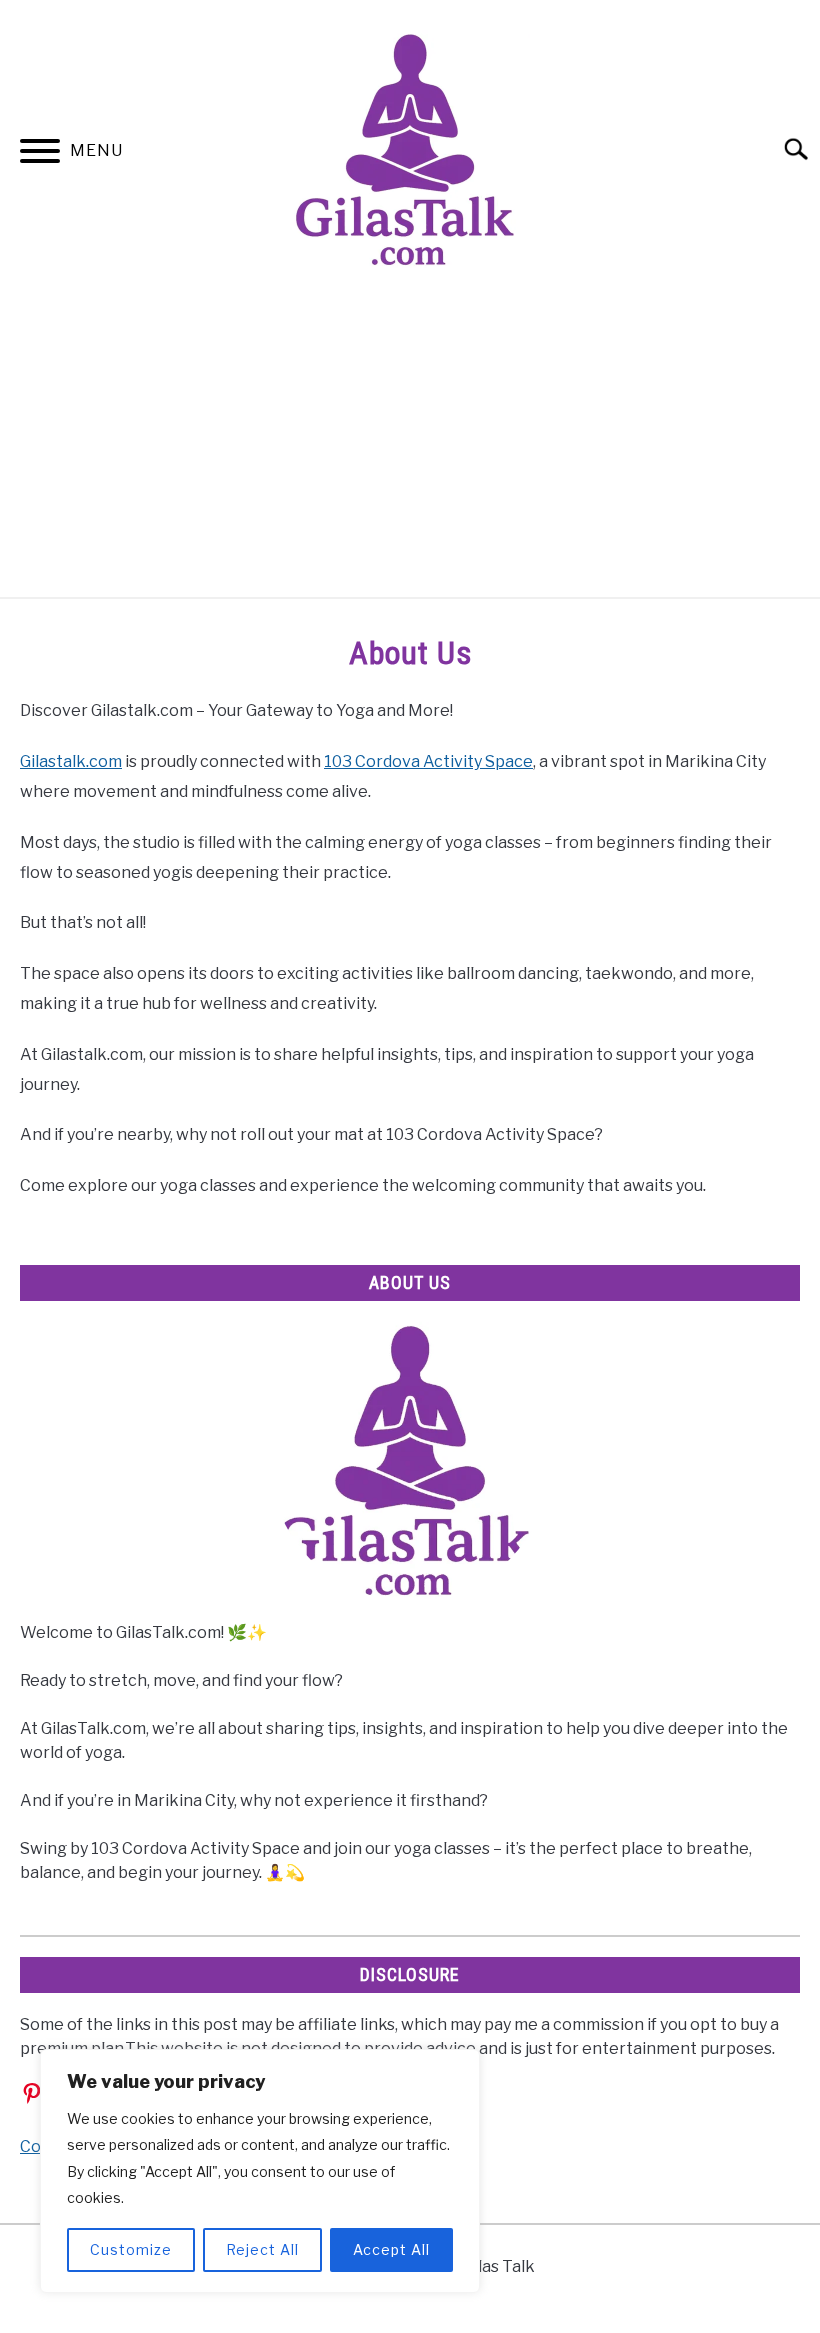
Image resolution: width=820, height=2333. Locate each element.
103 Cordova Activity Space (428, 761)
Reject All (262, 2249)
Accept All (391, 2249)
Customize (131, 2249)
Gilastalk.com (71, 761)
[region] (260, 2171)
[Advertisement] (410, 447)
